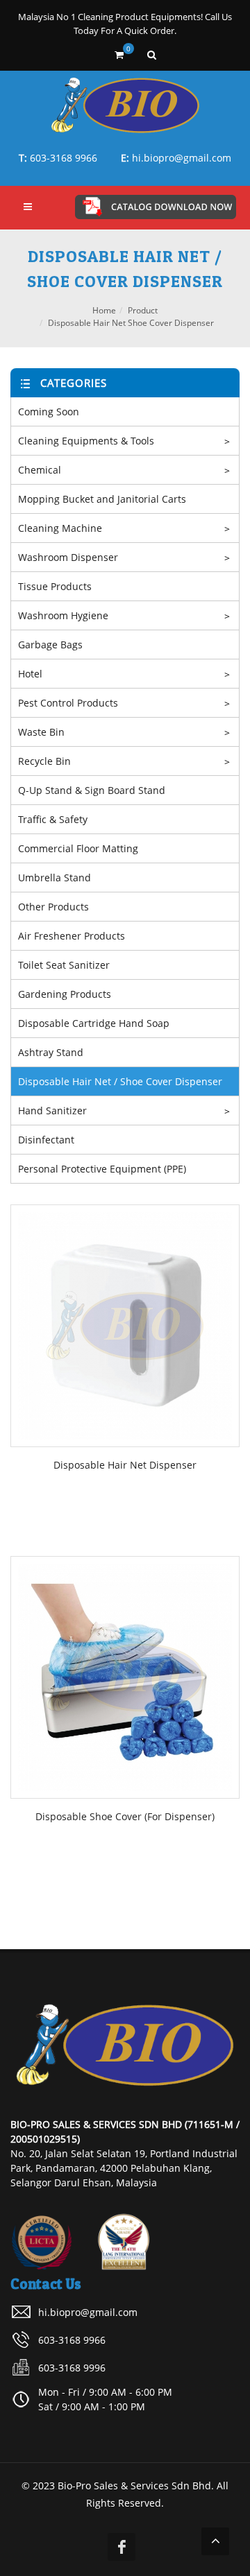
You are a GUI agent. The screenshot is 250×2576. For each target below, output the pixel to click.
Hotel (30, 674)
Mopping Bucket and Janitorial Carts (102, 499)
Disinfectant (46, 1140)
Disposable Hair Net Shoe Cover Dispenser (131, 323)
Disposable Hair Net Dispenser (125, 1465)
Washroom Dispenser (68, 557)
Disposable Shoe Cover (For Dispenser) (125, 1816)
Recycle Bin (44, 761)
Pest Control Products (68, 703)
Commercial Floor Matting (78, 848)
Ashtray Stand (51, 1052)
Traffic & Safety (53, 819)
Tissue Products (55, 586)
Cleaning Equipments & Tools (86, 441)
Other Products (53, 907)
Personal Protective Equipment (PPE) (102, 1169)
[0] (119, 53)
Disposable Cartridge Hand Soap (94, 1023)
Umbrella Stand (55, 878)
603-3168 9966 (64, 158)
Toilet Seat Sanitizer (64, 965)
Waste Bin (41, 732)
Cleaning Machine (60, 528)
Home (104, 310)
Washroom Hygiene (63, 615)
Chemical (40, 470)
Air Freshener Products (72, 936)
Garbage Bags (50, 645)
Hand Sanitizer (52, 1110)
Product (143, 310)
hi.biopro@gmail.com (182, 158)
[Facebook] (122, 2547)
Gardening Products (65, 994)
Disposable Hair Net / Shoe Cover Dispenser (120, 1081)
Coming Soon (49, 412)
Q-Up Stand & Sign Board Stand (92, 790)
